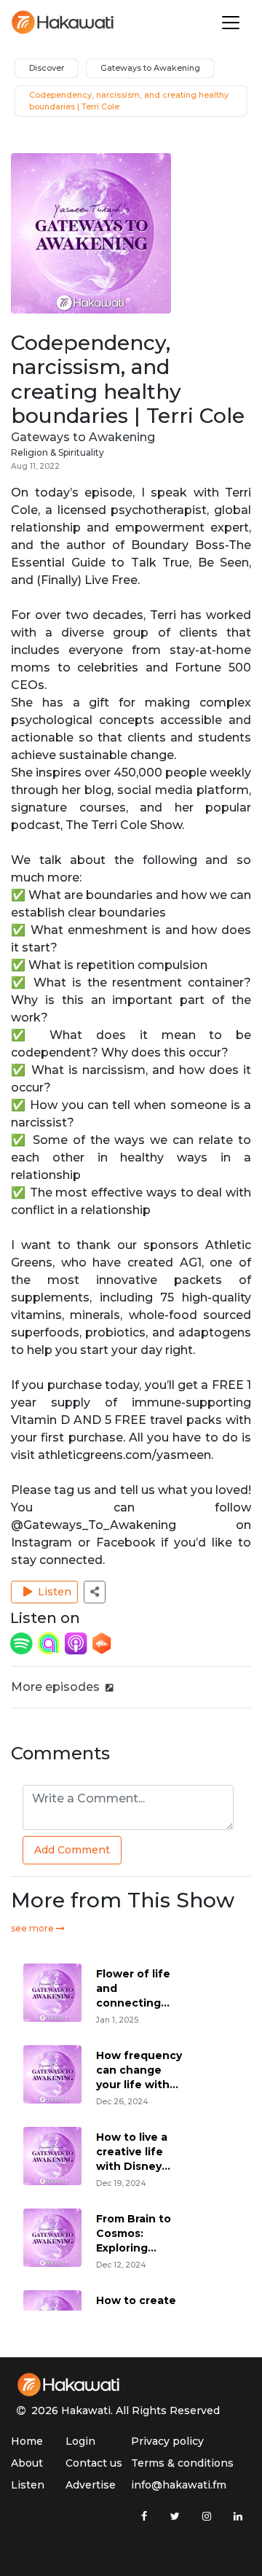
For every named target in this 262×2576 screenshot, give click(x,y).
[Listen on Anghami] (50, 1642)
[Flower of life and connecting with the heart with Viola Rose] (52, 1992)
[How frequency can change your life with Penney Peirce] (52, 2073)
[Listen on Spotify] (23, 1642)
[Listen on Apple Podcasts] (77, 1642)
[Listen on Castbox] (102, 1642)
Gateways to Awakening (83, 437)
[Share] (95, 1592)
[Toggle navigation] (231, 23)
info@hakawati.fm (179, 2485)
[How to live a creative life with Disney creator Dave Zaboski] (52, 2155)
